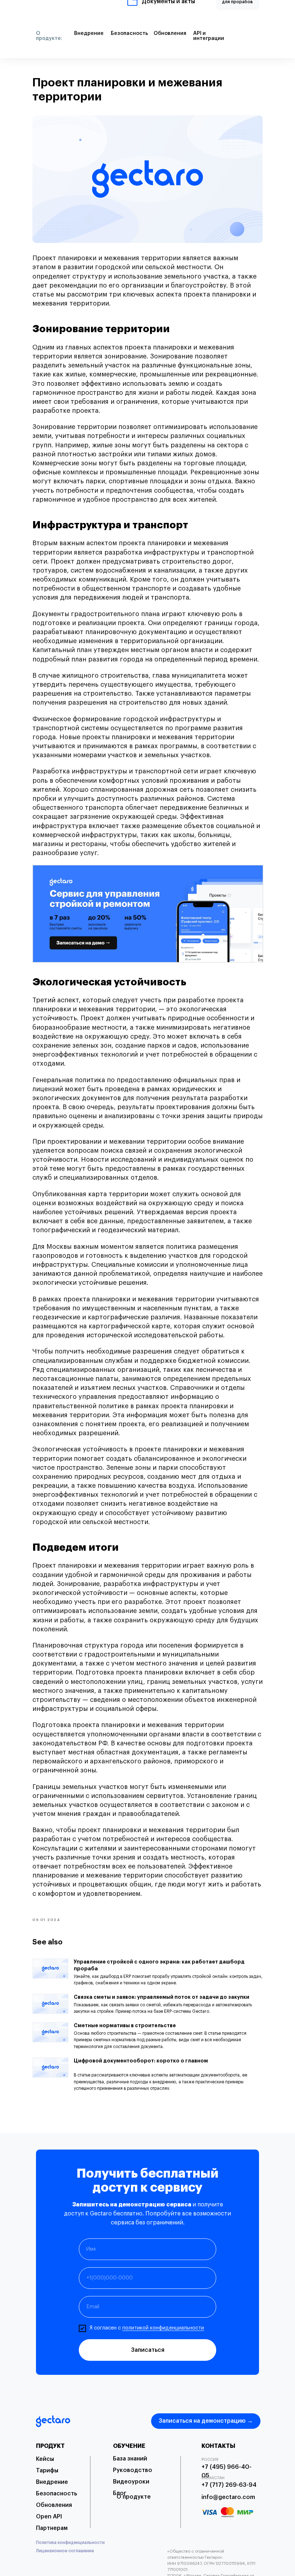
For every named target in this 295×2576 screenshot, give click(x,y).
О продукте (134, 2497)
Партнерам (52, 2528)
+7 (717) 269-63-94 (229, 2485)
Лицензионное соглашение (65, 2551)
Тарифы (47, 2471)
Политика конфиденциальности (70, 2543)
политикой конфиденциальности (163, 2328)
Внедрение (52, 2482)
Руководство (133, 2470)
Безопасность (56, 2494)
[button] (235, 13)
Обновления (54, 2505)
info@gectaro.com (228, 2497)
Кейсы (45, 2459)
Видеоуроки (131, 2482)
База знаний (130, 2459)
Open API (49, 2517)
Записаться (148, 2350)
